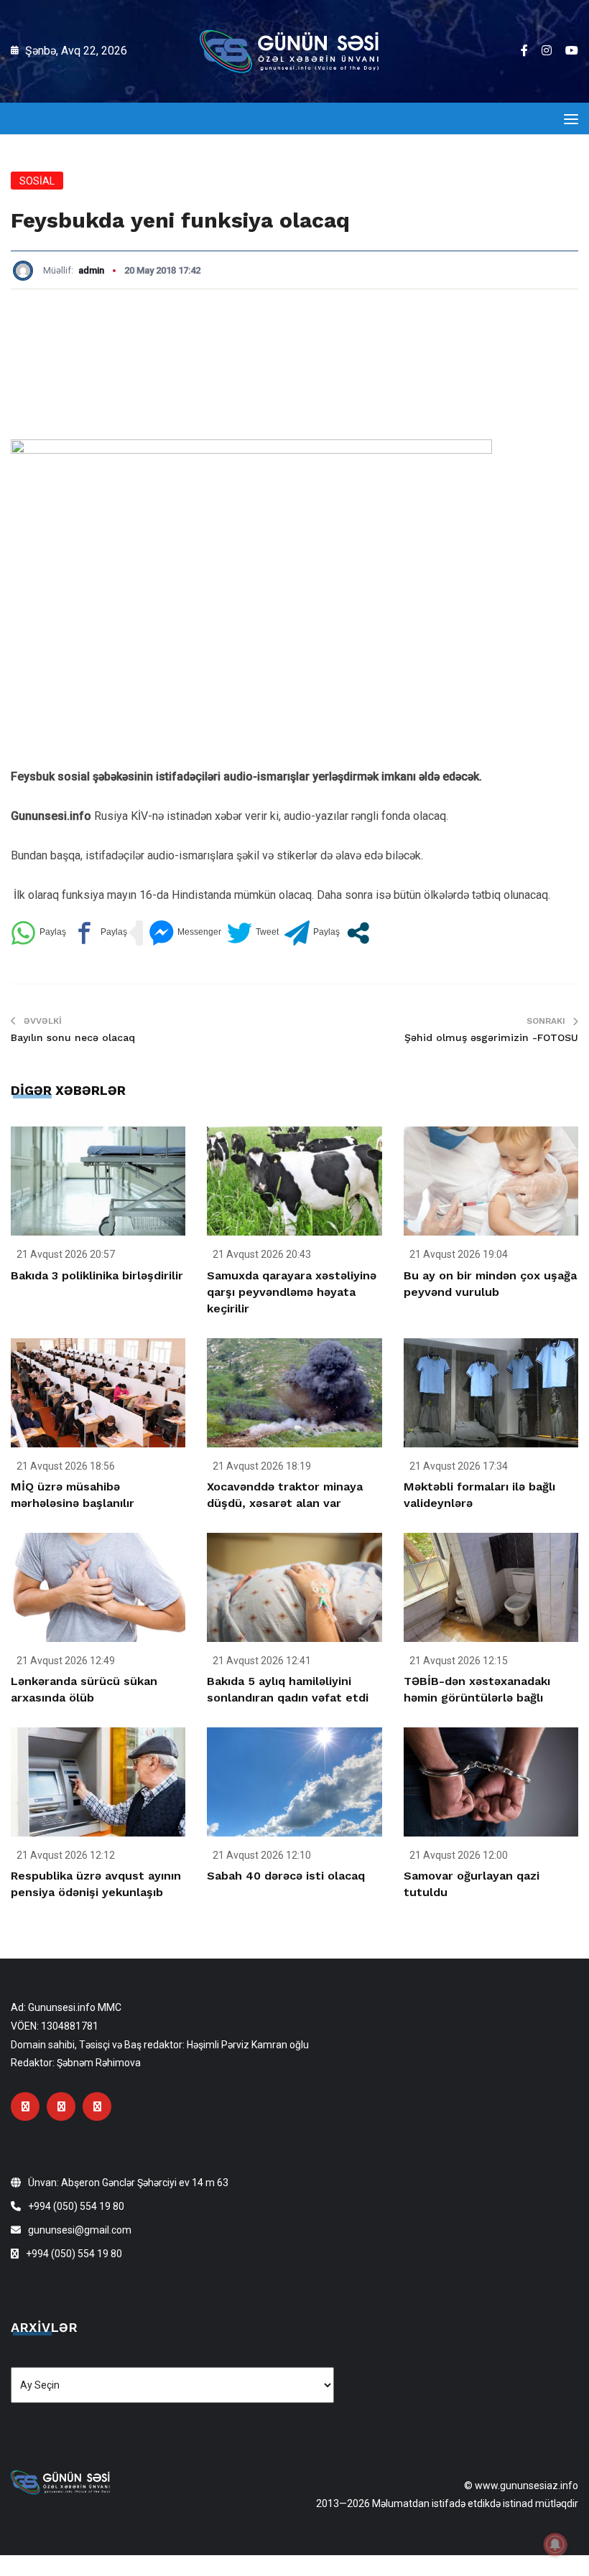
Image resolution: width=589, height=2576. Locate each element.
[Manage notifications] (555, 2544)
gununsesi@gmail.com (80, 2230)
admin (91, 270)
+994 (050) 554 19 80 (76, 2206)
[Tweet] (253, 933)
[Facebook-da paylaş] (99, 933)
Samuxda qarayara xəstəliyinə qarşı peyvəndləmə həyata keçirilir (292, 1292)
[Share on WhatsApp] (38, 933)
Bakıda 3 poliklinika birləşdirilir (97, 1275)
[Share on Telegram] (312, 933)
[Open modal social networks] (358, 933)
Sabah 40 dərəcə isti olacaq (286, 1876)
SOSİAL (37, 181)
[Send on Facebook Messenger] (185, 933)
